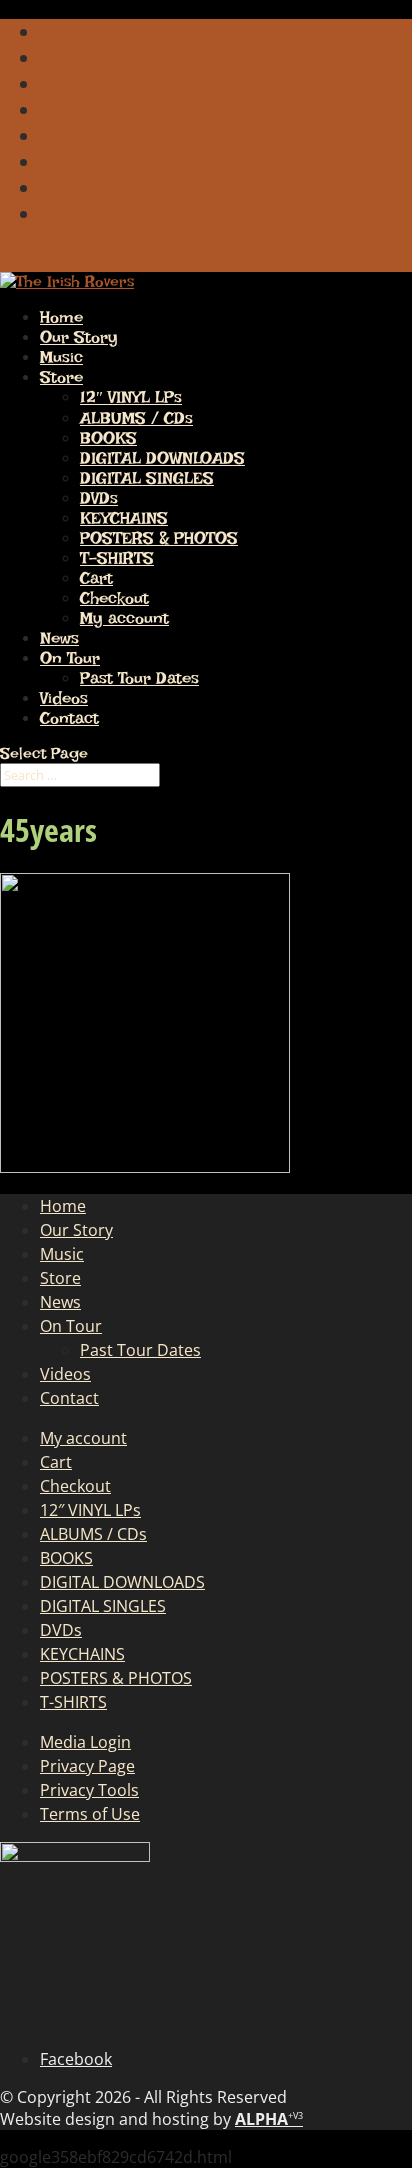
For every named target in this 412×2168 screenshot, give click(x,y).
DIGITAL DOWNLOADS (162, 458)
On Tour (70, 658)
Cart (96, 578)
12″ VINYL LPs (131, 397)
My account (124, 618)
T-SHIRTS (117, 558)
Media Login (85, 1742)
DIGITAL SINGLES (147, 478)
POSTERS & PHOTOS (159, 538)
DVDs (99, 498)
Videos (64, 698)
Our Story (79, 337)
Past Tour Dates (139, 678)
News (59, 638)
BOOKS (108, 438)
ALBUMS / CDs (136, 418)
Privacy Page (87, 1766)
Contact (69, 718)
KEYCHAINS (124, 518)
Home (61, 317)
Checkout (114, 598)
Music (61, 357)
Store (61, 377)
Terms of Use (90, 1814)
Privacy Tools (89, 1790)
